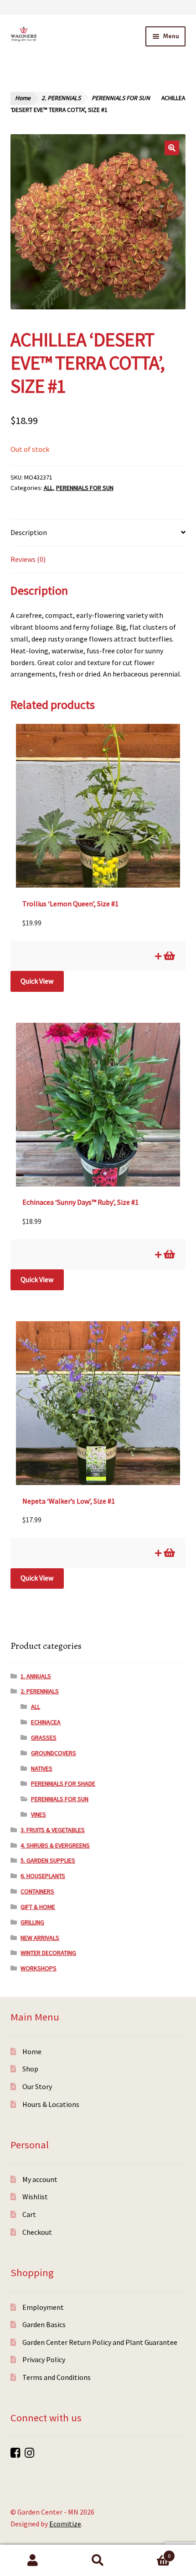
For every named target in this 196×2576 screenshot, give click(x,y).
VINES (39, 1814)
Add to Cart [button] (169, 956)
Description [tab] (29, 532)
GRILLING (32, 1922)
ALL (48, 488)
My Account (33, 2561)
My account (40, 2179)
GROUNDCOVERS (54, 1753)
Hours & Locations (51, 2104)
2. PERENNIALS (61, 98)
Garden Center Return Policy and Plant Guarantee (100, 2342)
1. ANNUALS (36, 1676)
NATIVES (42, 1768)
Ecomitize (65, 2524)
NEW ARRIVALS (40, 1938)
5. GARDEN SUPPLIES (48, 1860)
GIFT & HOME (38, 1907)
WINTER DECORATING (48, 1953)
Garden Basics (44, 2324)
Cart (29, 2214)
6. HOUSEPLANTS (43, 1876)
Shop (30, 2069)
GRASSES (44, 1738)
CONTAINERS (37, 1891)
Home (23, 98)
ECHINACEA (46, 1722)
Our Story (37, 2086)
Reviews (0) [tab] (28, 559)
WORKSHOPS (39, 1968)
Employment (43, 2307)
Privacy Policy (44, 2359)
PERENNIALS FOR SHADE (63, 1783)
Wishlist (35, 2197)
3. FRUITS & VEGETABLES (53, 1830)
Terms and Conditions (57, 2377)
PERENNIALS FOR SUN (121, 98)
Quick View (37, 981)
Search (98, 2561)
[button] (172, 148)
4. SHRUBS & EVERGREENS (55, 1845)
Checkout (37, 2232)
